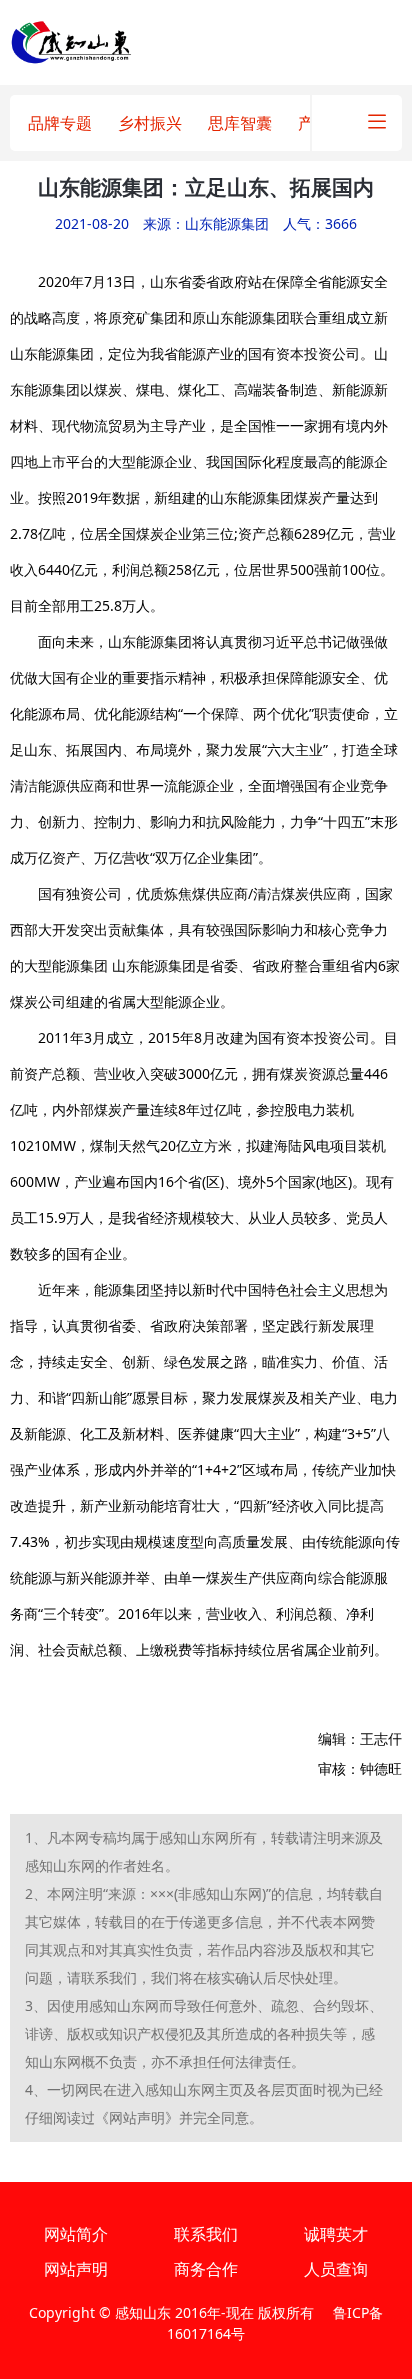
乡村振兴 (150, 123)
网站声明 (76, 2269)
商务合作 (206, 2269)
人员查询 (336, 2269)
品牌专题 (60, 123)
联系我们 (206, 2234)
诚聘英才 (336, 2234)
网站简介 (76, 2234)
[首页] (71, 40)
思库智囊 (240, 123)
